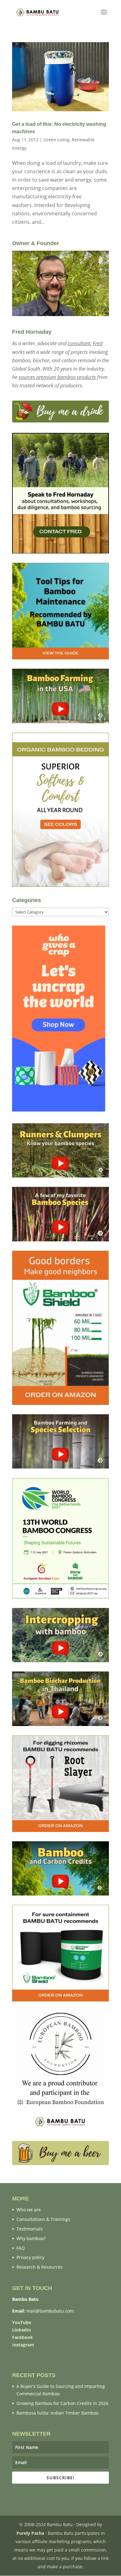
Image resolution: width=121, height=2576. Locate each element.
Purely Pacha (30, 2533)
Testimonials (30, 2229)
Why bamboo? (31, 2238)
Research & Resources (40, 2267)
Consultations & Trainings (43, 2219)
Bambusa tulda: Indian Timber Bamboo (57, 2413)
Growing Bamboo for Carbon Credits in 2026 (62, 2403)
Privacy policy (30, 2257)
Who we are (29, 2210)
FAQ (21, 2248)
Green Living (56, 140)
